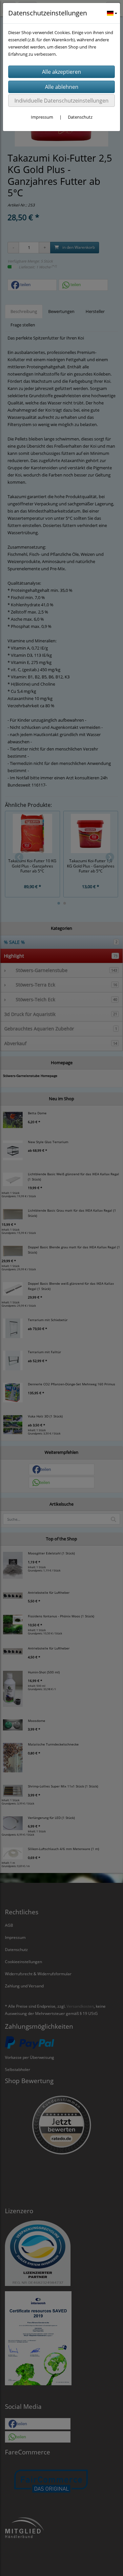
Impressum (42, 117)
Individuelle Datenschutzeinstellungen (61, 101)
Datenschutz (80, 117)
